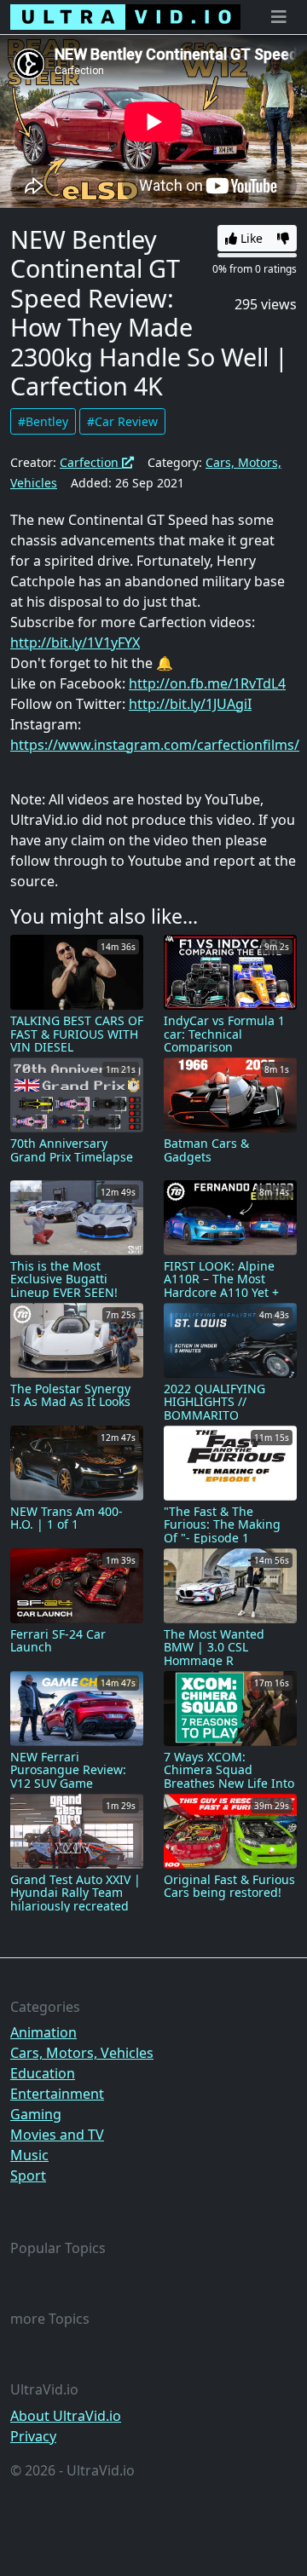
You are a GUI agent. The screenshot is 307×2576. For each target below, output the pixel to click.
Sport (28, 2175)
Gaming (36, 2114)
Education (43, 2073)
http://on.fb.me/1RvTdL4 (207, 683)
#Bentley (43, 421)
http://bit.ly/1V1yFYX (75, 643)
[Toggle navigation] (279, 17)
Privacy (33, 2436)
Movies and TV (57, 2135)
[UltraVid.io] (125, 17)
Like (250, 238)
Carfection (91, 462)
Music (29, 2155)
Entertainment (57, 2094)
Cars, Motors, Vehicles (82, 2053)
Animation (43, 2032)
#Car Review (122, 421)
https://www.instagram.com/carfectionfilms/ (155, 745)
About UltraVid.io (66, 2416)
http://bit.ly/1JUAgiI (190, 704)
